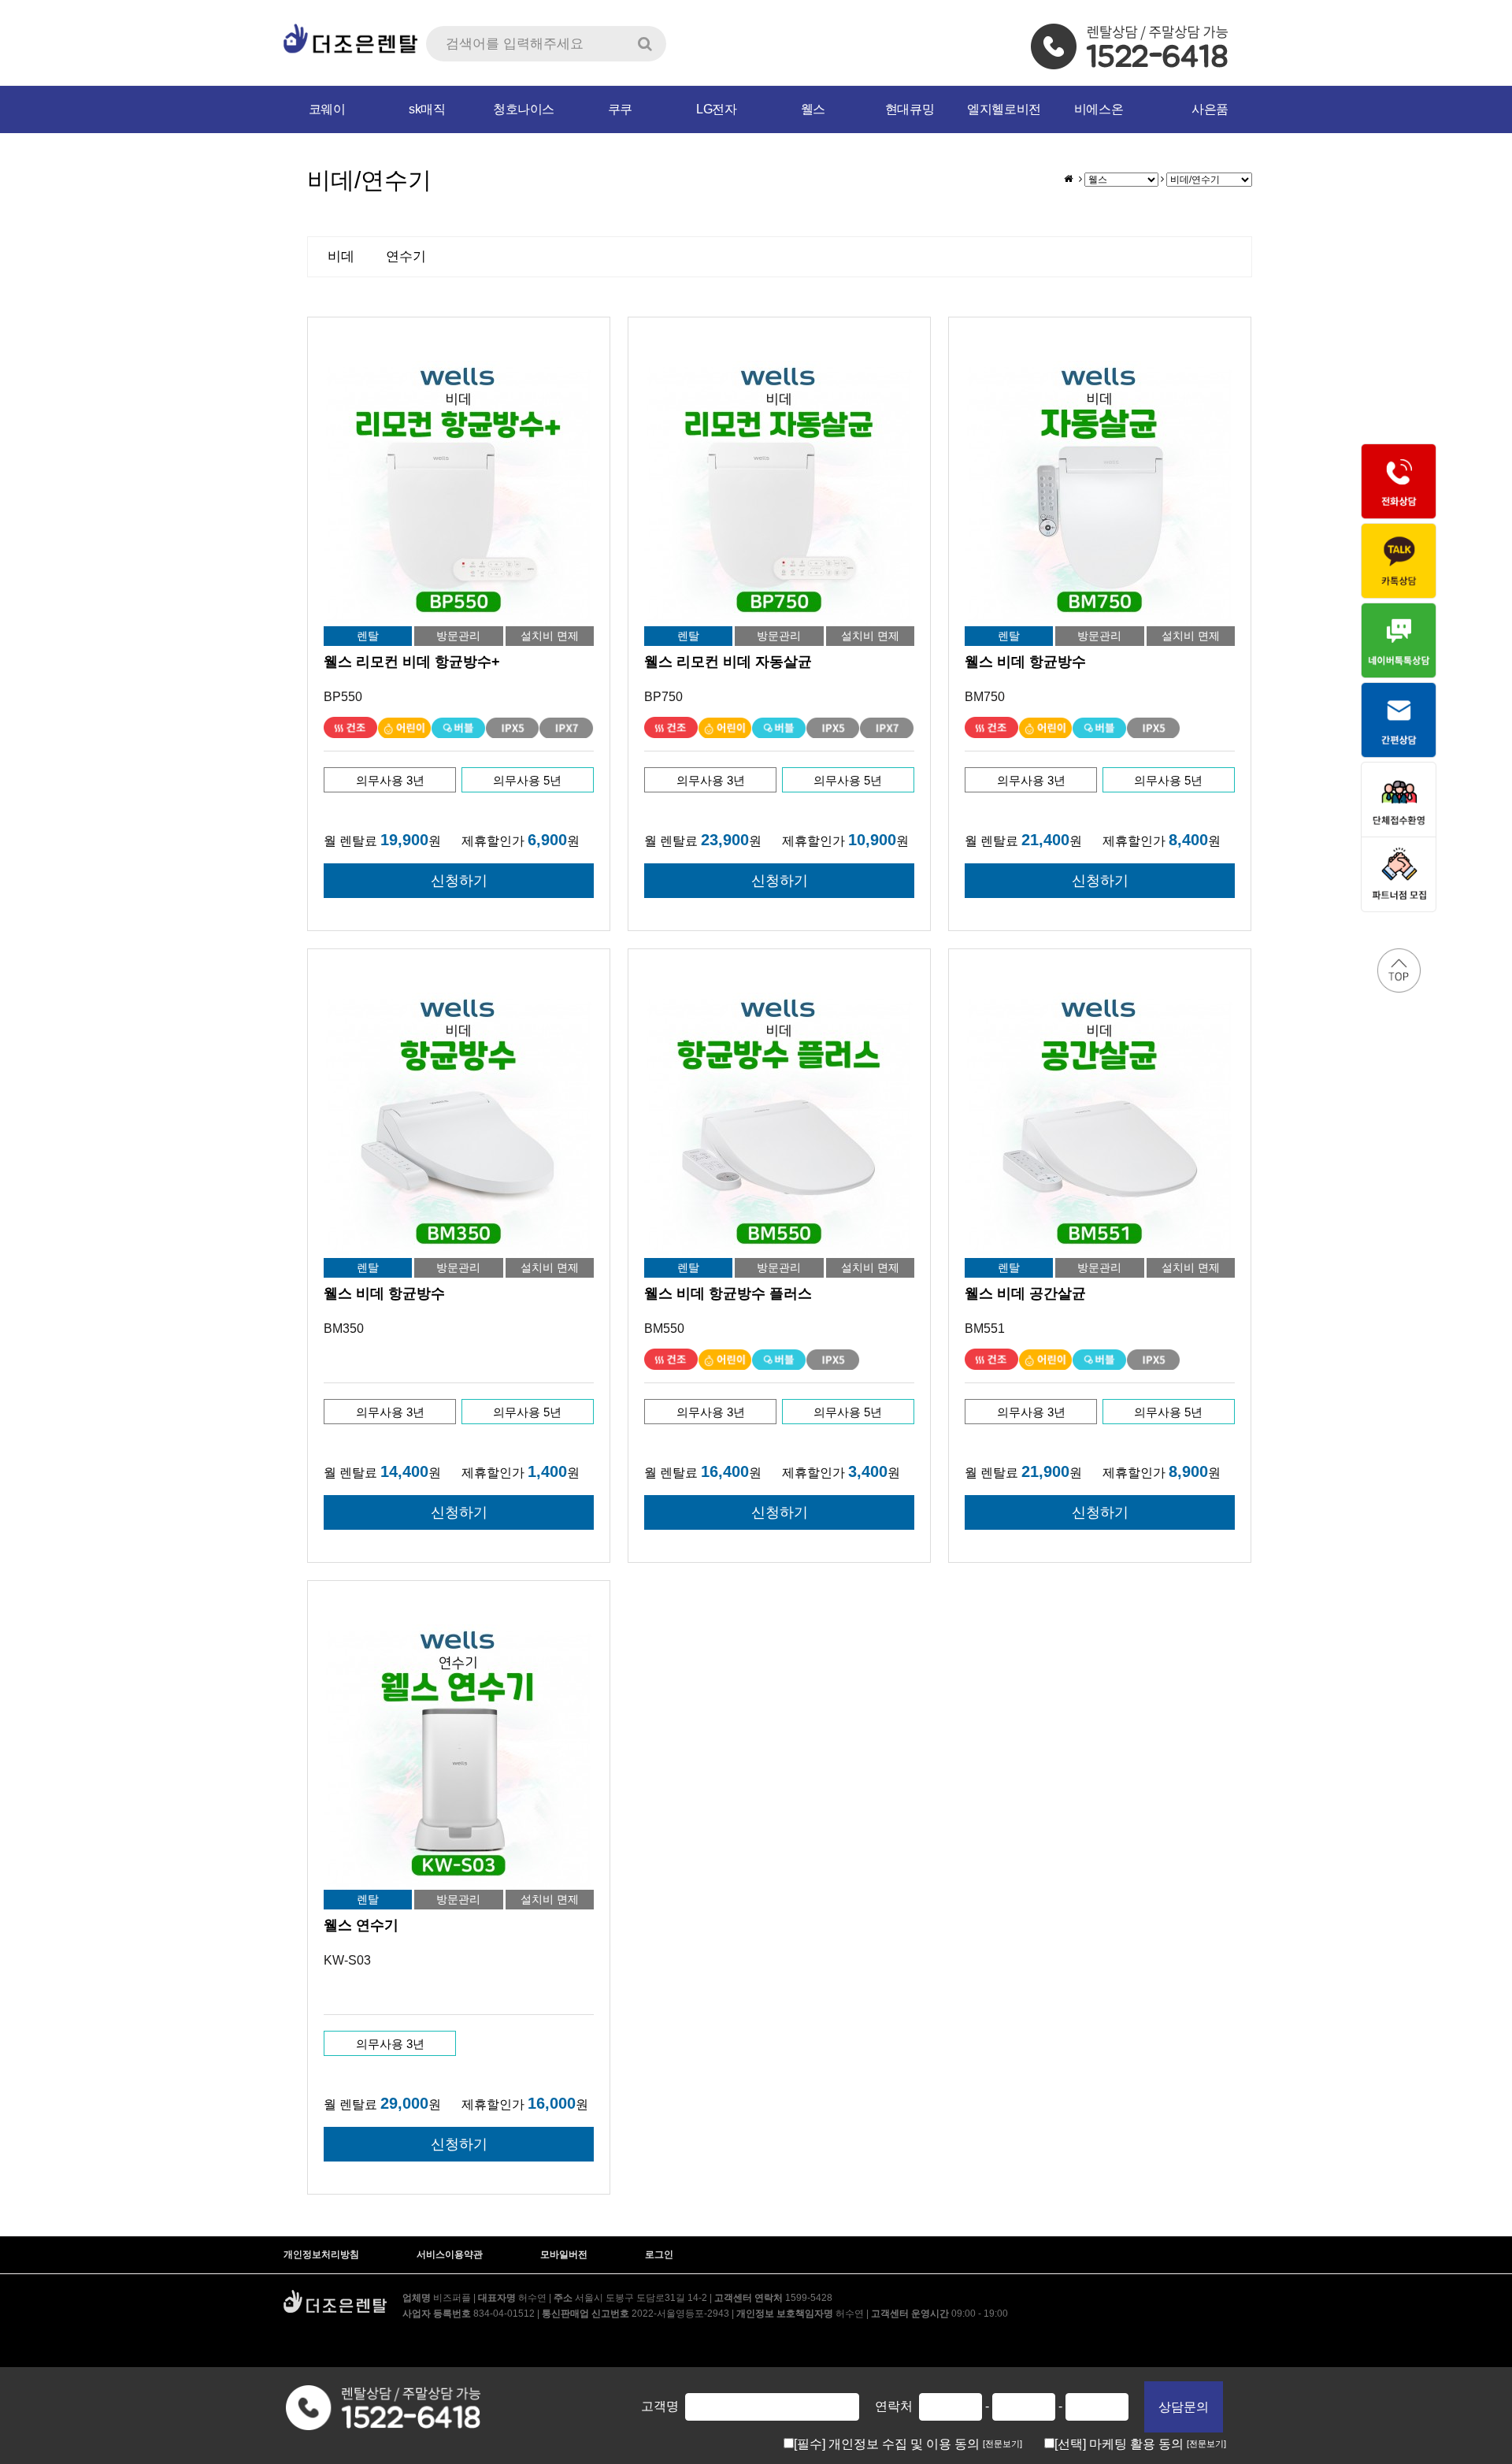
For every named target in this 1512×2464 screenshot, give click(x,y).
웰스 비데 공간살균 (1025, 1293)
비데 (341, 256)
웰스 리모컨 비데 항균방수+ (412, 662)
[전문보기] (1002, 2444)
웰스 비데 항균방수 (1025, 662)
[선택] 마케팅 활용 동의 (1121, 2444)
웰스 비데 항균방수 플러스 (728, 1293)
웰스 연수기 (361, 1925)
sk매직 (427, 109)
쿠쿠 (620, 109)
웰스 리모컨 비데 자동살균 (728, 662)
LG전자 (716, 109)
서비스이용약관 (450, 2254)
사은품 (1210, 109)
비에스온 (1099, 109)
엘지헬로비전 (1004, 109)
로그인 (659, 2254)
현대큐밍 (910, 109)
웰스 (813, 109)
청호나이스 (524, 109)
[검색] (645, 44)
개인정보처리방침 (321, 2254)
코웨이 (327, 109)
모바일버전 (564, 2254)
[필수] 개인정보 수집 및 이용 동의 (888, 2444)
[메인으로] (1068, 179)
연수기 (406, 256)
